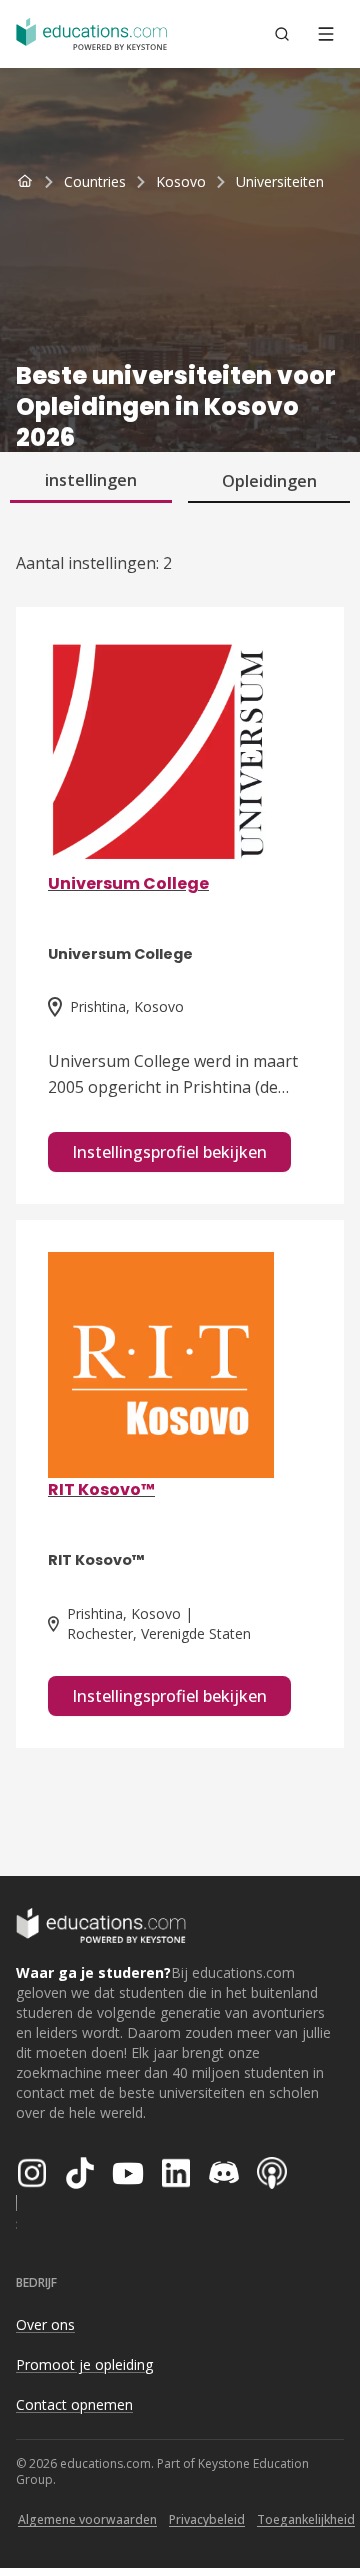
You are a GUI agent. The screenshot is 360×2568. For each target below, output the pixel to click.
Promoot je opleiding (84, 2364)
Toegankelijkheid (306, 2519)
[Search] (282, 34)
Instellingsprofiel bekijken (169, 1152)
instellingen (91, 480)
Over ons (45, 2324)
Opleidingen (269, 481)
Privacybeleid (207, 2519)
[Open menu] (326, 34)
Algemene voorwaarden (87, 2519)
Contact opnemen (74, 2404)
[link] (280, 182)
